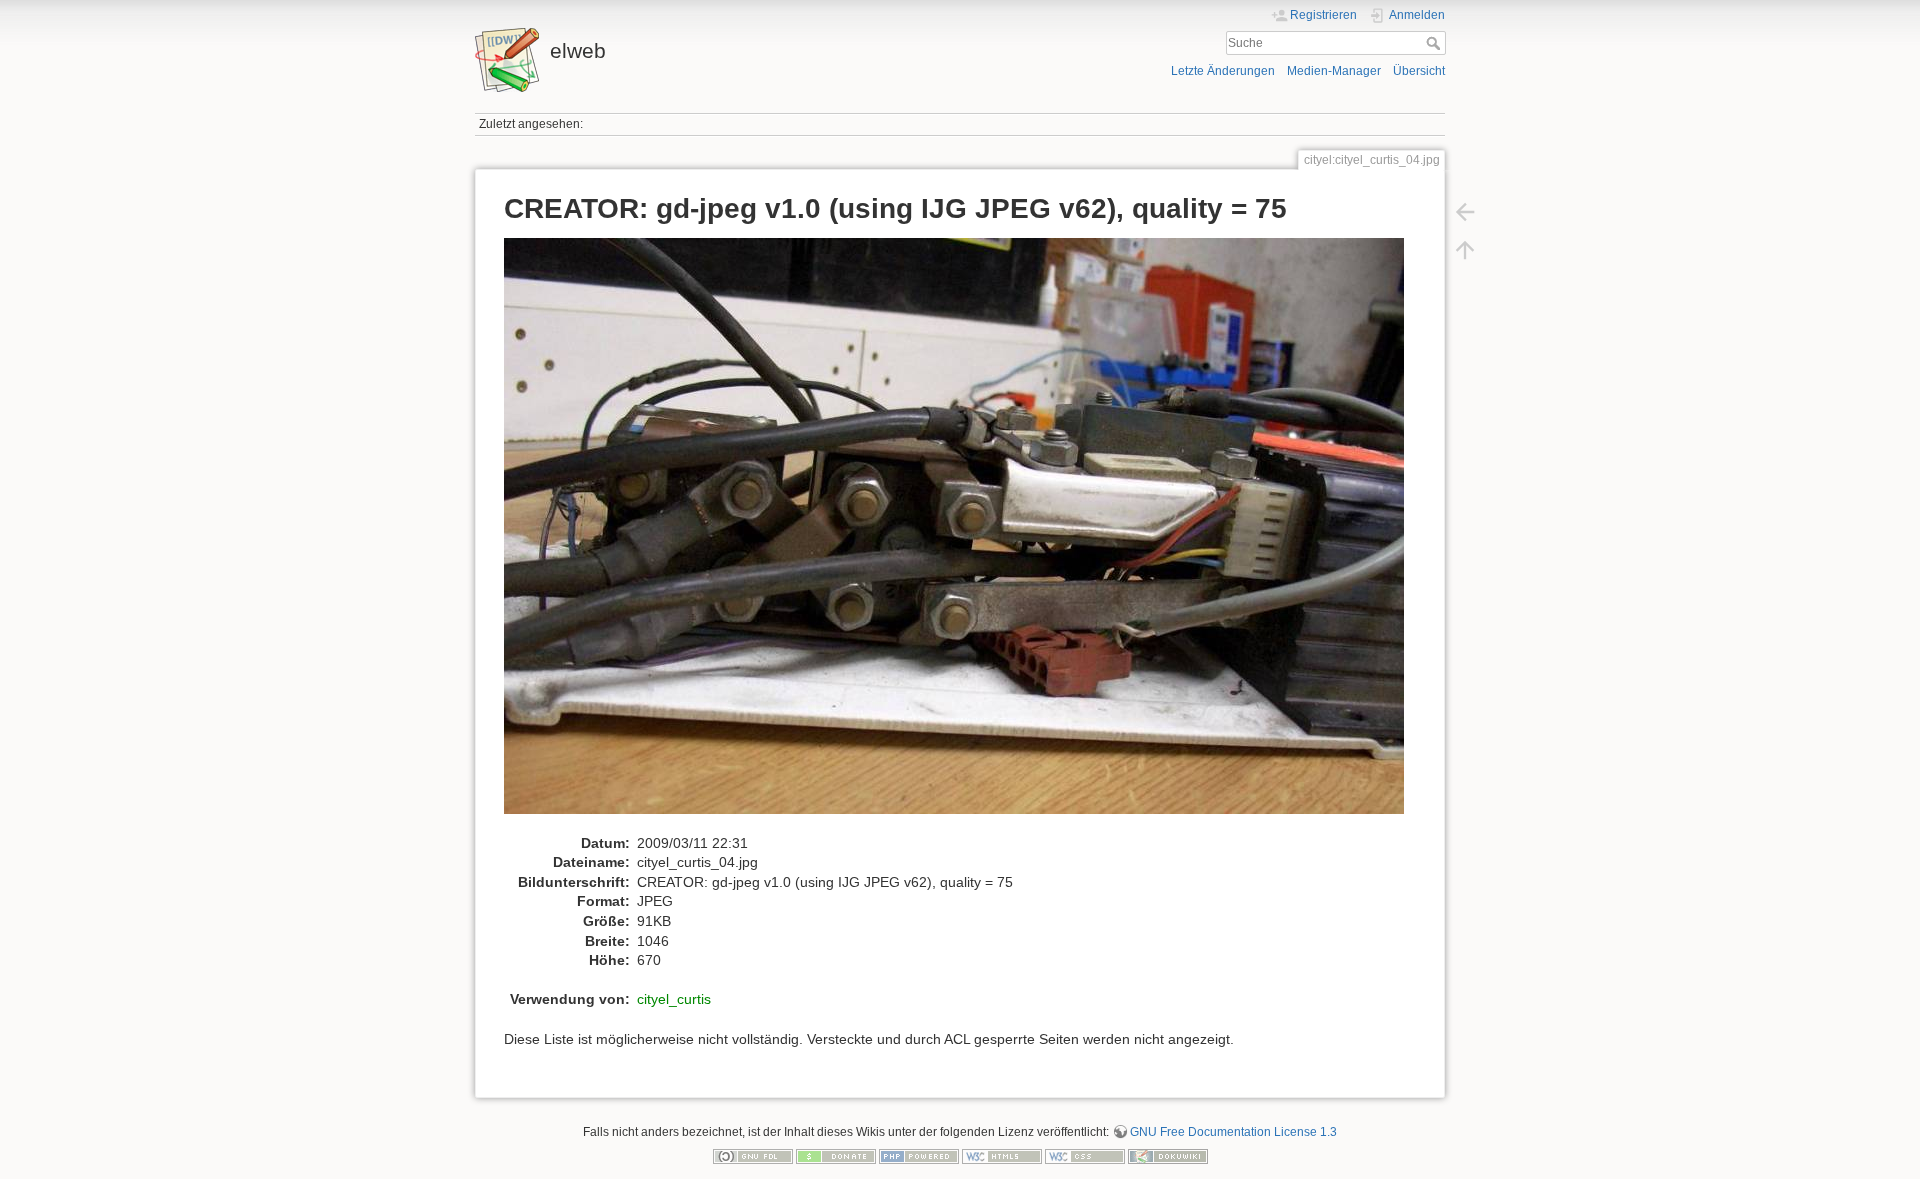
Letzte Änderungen (1223, 71)
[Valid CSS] (1085, 1156)
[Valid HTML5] (1002, 1156)
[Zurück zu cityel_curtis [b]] (1465, 212)
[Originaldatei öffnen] (964, 535)
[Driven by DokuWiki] (1168, 1156)
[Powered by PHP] (919, 1156)
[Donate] (836, 1156)
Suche (1435, 43)
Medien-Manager (1334, 71)
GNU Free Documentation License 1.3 (1233, 1132)
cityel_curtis (674, 999)
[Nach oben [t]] (1465, 250)
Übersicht (1419, 71)
